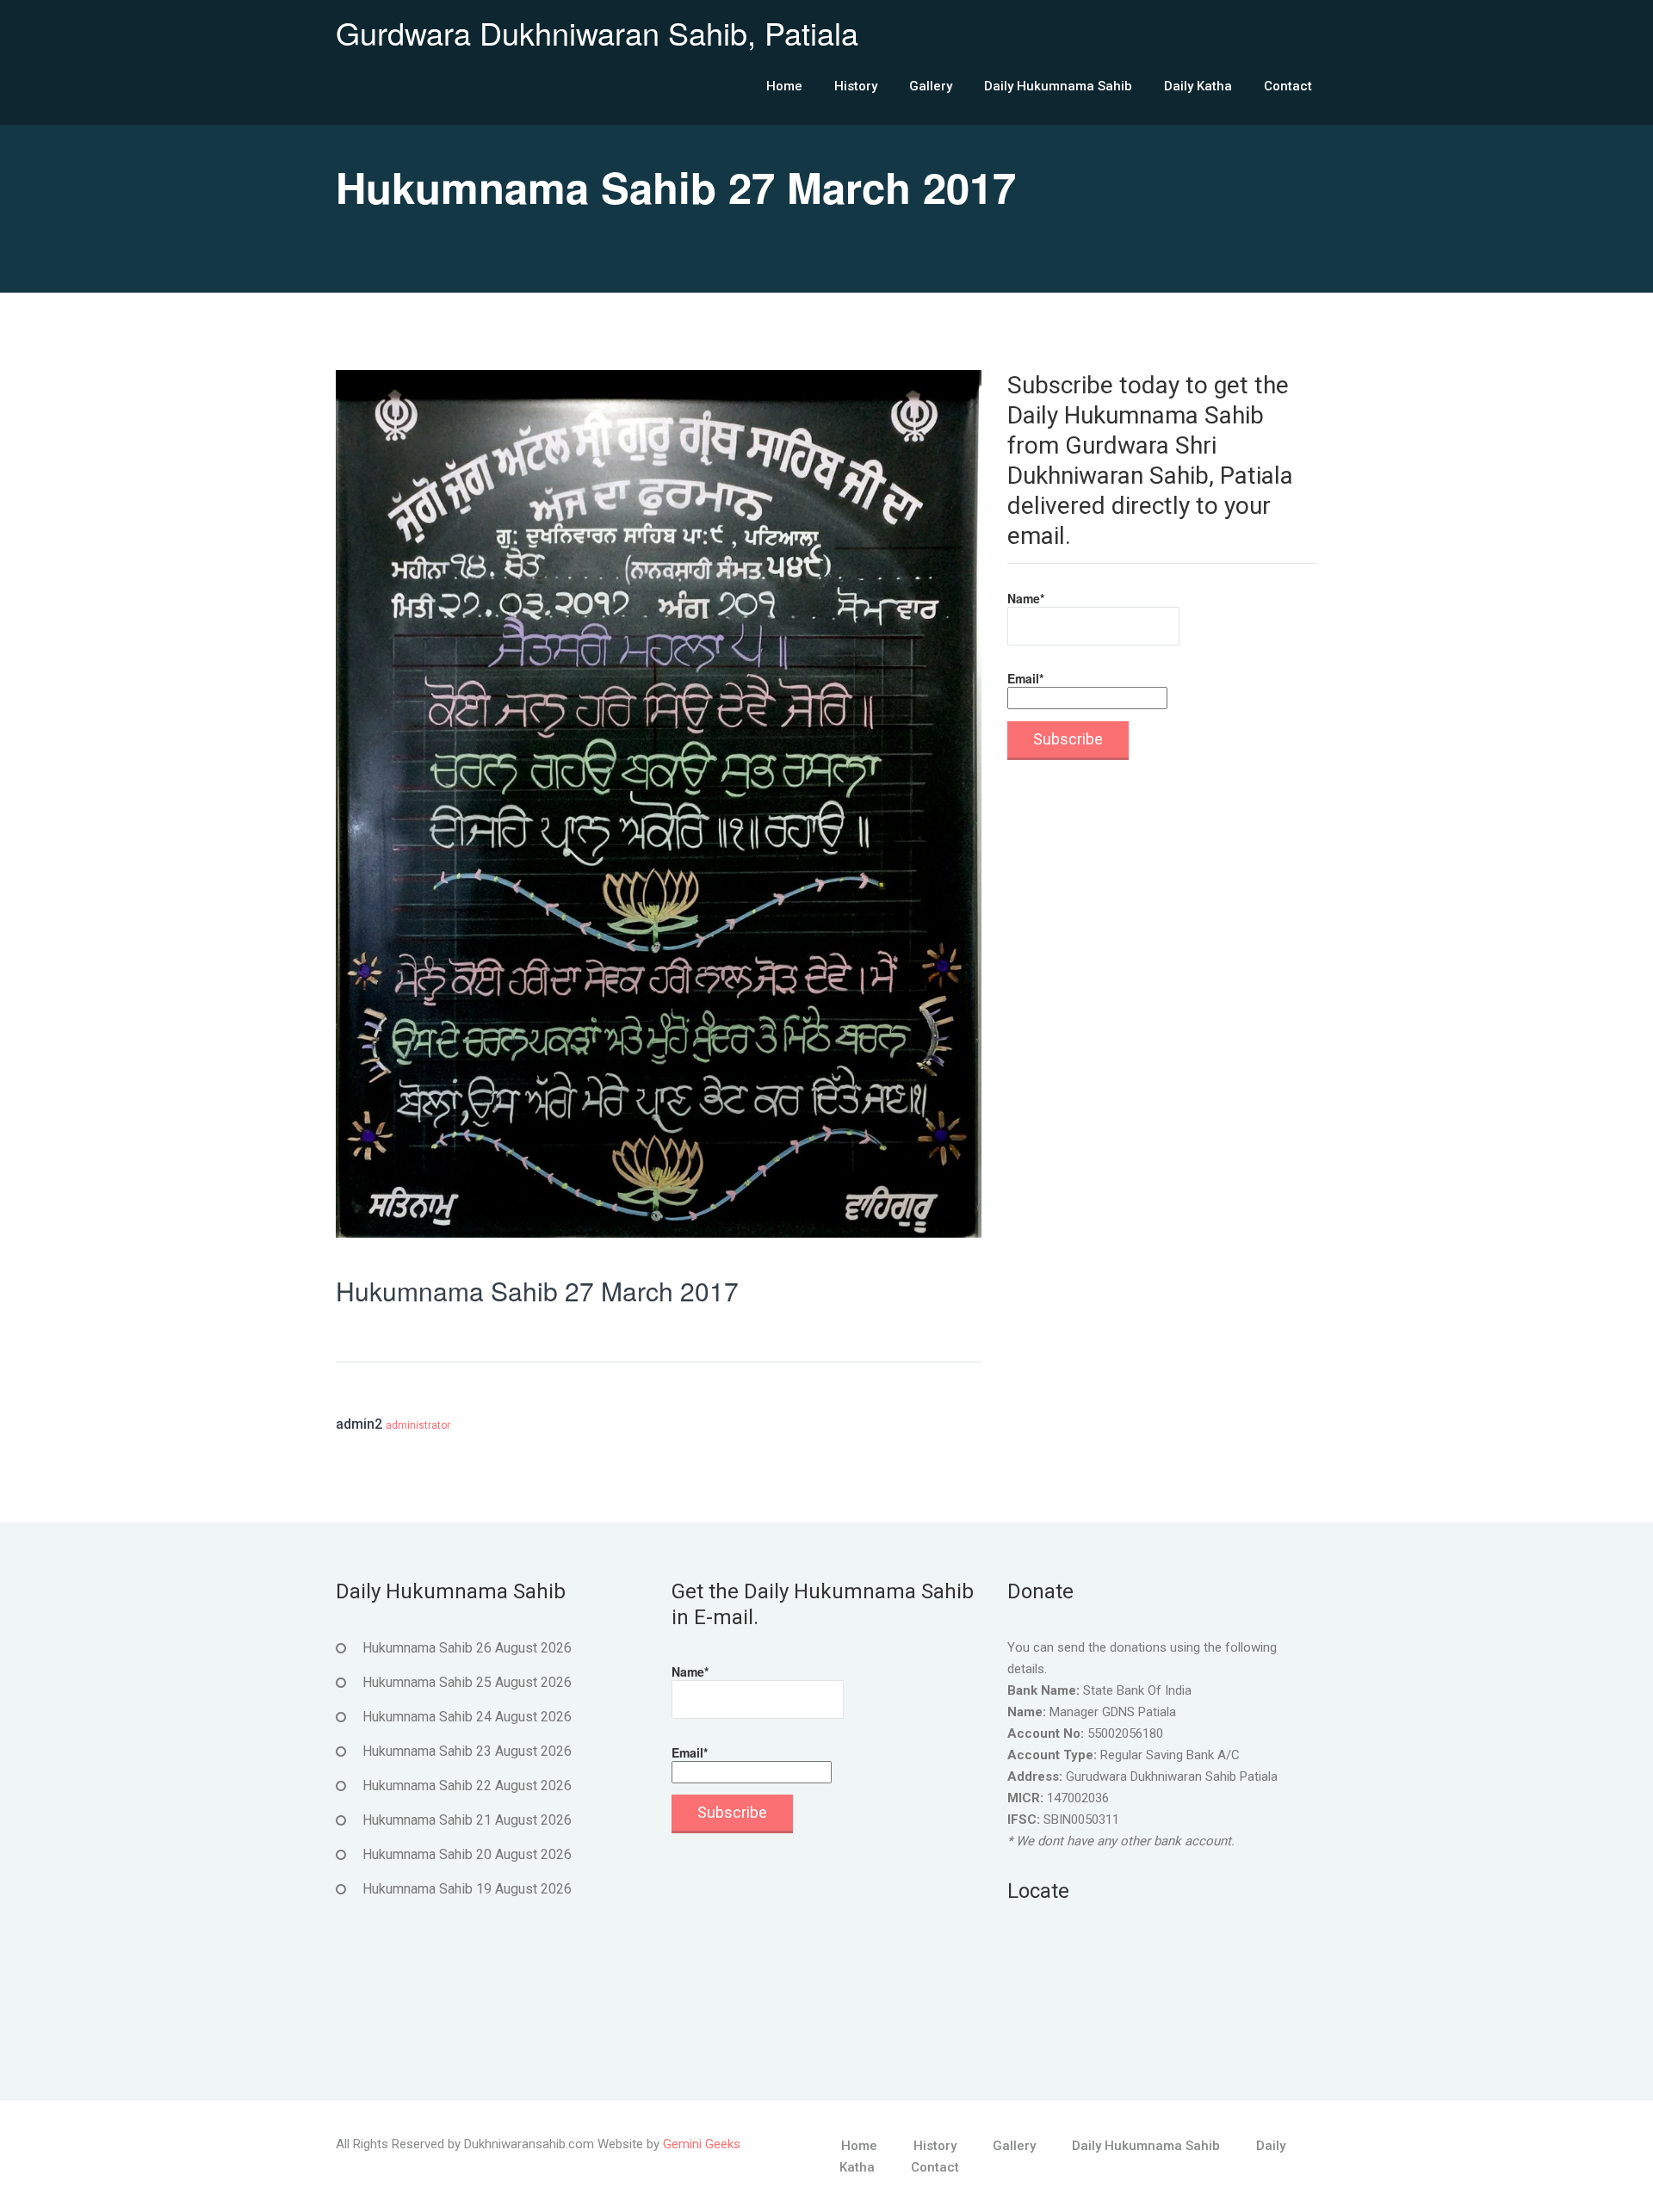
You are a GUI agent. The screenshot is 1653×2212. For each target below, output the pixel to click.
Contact (1288, 86)
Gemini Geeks (702, 2144)
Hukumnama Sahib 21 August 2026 (467, 1820)
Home (784, 86)
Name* (1026, 598)
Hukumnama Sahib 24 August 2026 (467, 1717)
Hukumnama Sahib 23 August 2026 (467, 1751)
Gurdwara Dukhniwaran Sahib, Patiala (597, 32)
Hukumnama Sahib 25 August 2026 (467, 1682)
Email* (1025, 678)
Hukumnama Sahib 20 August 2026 (467, 1854)
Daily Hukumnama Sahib (1058, 86)
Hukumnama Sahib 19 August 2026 (467, 1889)
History (856, 86)
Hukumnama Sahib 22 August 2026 (467, 1786)
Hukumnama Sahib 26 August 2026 (467, 1648)
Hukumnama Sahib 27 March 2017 (537, 1291)
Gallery (931, 86)
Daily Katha (1198, 86)
